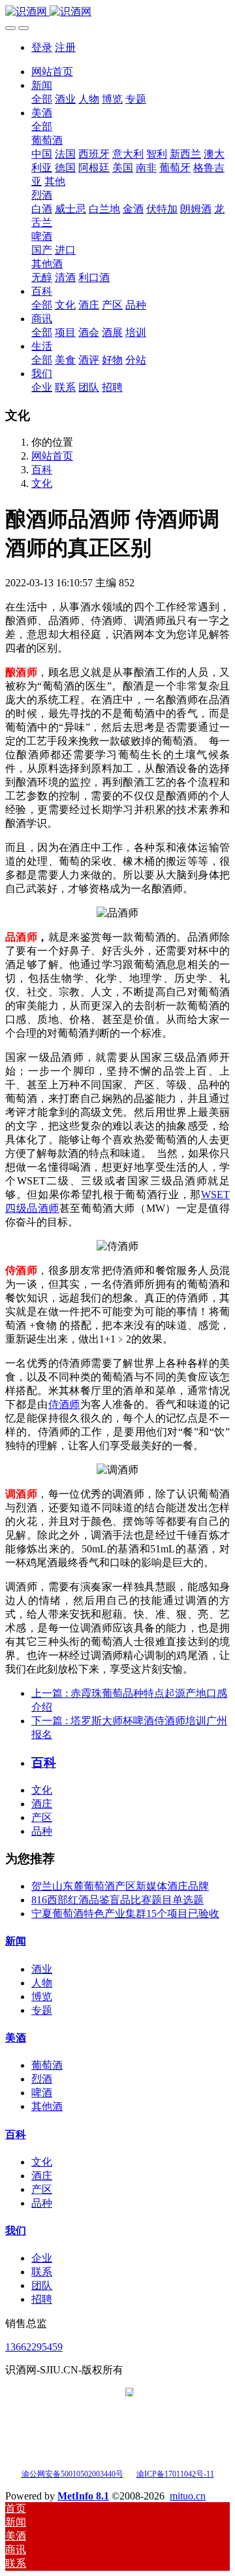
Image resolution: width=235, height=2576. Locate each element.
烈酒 (42, 2079)
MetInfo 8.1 (83, 2496)
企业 (42, 2258)
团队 (42, 2285)
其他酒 (47, 2106)
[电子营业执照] (130, 2473)
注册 (65, 47)
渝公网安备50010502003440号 (72, 2474)
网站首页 (52, 72)
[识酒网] (117, 12)
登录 (42, 47)
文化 (42, 483)
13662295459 (34, 2347)
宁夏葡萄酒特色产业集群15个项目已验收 (125, 1914)
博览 (42, 1997)
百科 (42, 470)
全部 (42, 99)
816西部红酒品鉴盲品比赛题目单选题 (117, 1900)
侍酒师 (64, 1404)
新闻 (16, 1941)
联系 (42, 2272)
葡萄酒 (47, 2065)
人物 (42, 1983)
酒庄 (42, 1804)
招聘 (42, 2299)
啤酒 (42, 2093)
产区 (42, 1817)
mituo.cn (188, 2496)
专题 (42, 2010)
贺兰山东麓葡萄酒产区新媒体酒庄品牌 (120, 1886)
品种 (42, 1831)
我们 (16, 2231)
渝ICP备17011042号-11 (175, 2474)
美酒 (16, 2038)
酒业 (42, 1969)
